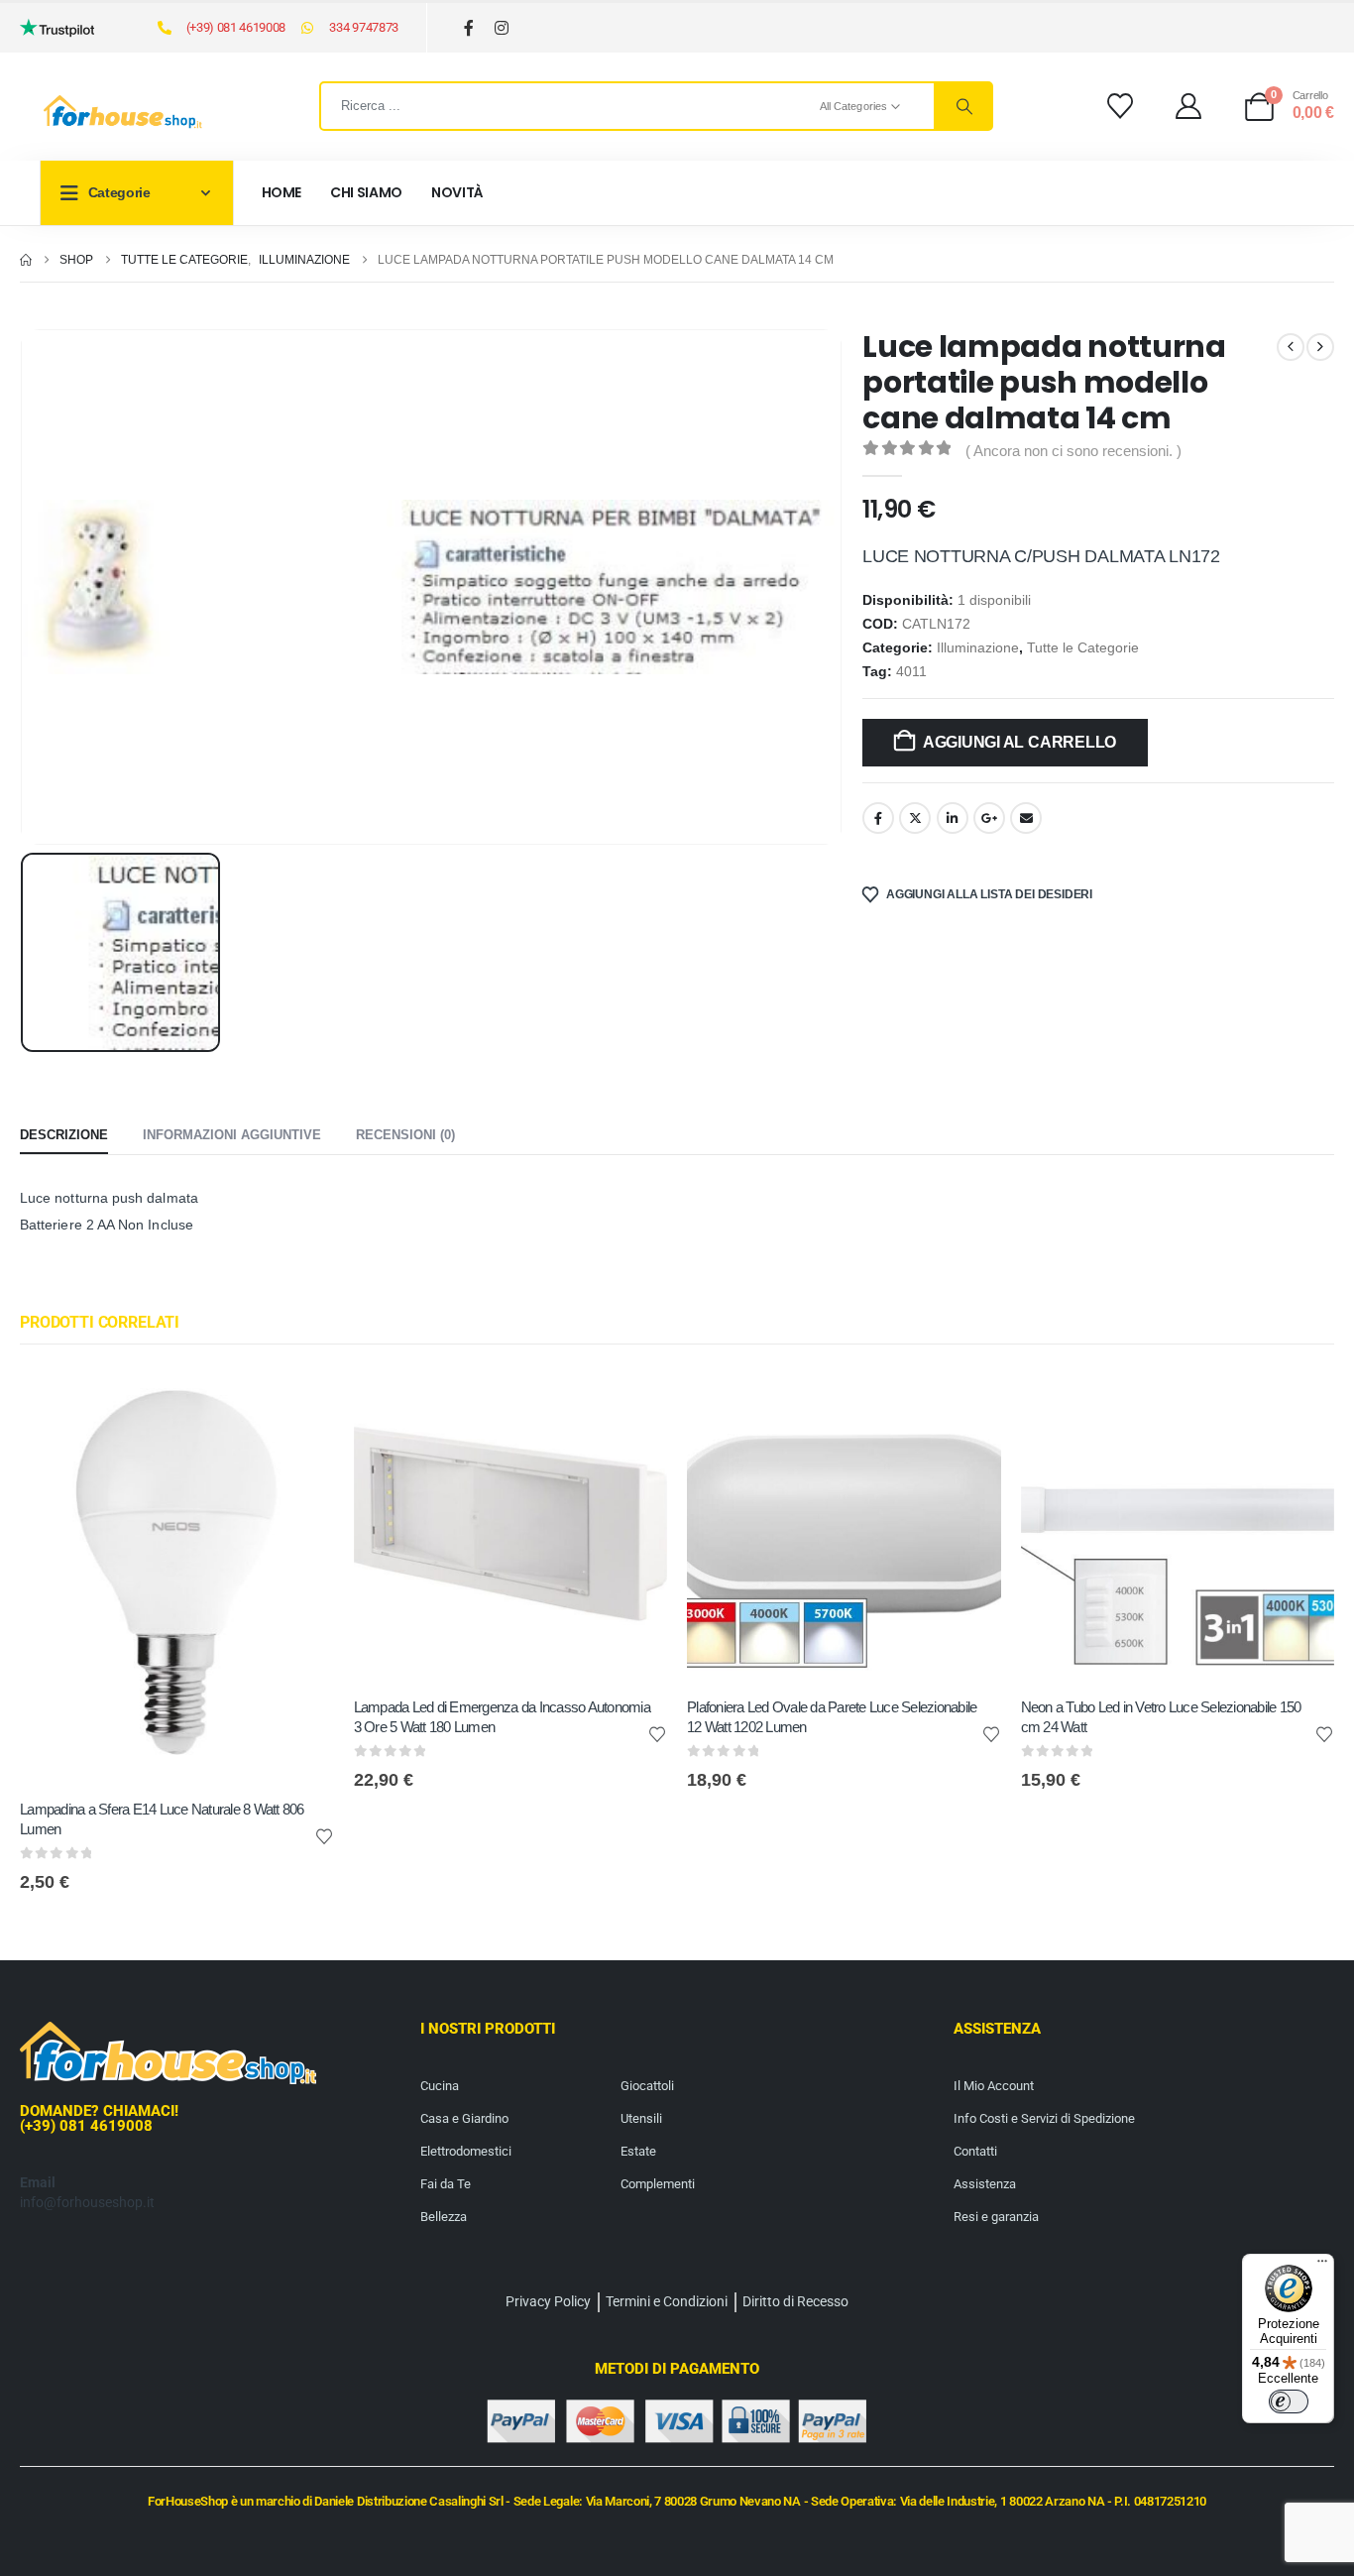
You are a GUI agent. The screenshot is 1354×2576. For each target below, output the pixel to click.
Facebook (878, 818)
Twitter (915, 818)
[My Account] (1189, 106)
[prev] (1291, 347)
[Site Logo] (123, 112)
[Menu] (1322, 2266)
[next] (1320, 347)
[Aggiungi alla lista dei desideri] (324, 1835)
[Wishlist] (1120, 106)
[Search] (962, 106)
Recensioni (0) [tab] (405, 1135)
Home (282, 192)
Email (1026, 818)
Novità (457, 192)
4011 (911, 672)
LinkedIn (953, 818)
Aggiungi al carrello (1019, 742)
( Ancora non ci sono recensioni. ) (1073, 451)
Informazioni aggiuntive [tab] (232, 1135)
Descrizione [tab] (64, 1135)
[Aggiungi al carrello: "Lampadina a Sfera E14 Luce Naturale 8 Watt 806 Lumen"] (301, 1401)
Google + (989, 818)
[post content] (177, 1577)
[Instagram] (502, 28)
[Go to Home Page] (26, 260)
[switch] (1289, 2401)
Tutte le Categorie (1083, 648)
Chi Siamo (366, 192)
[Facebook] (469, 28)
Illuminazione (978, 648)
